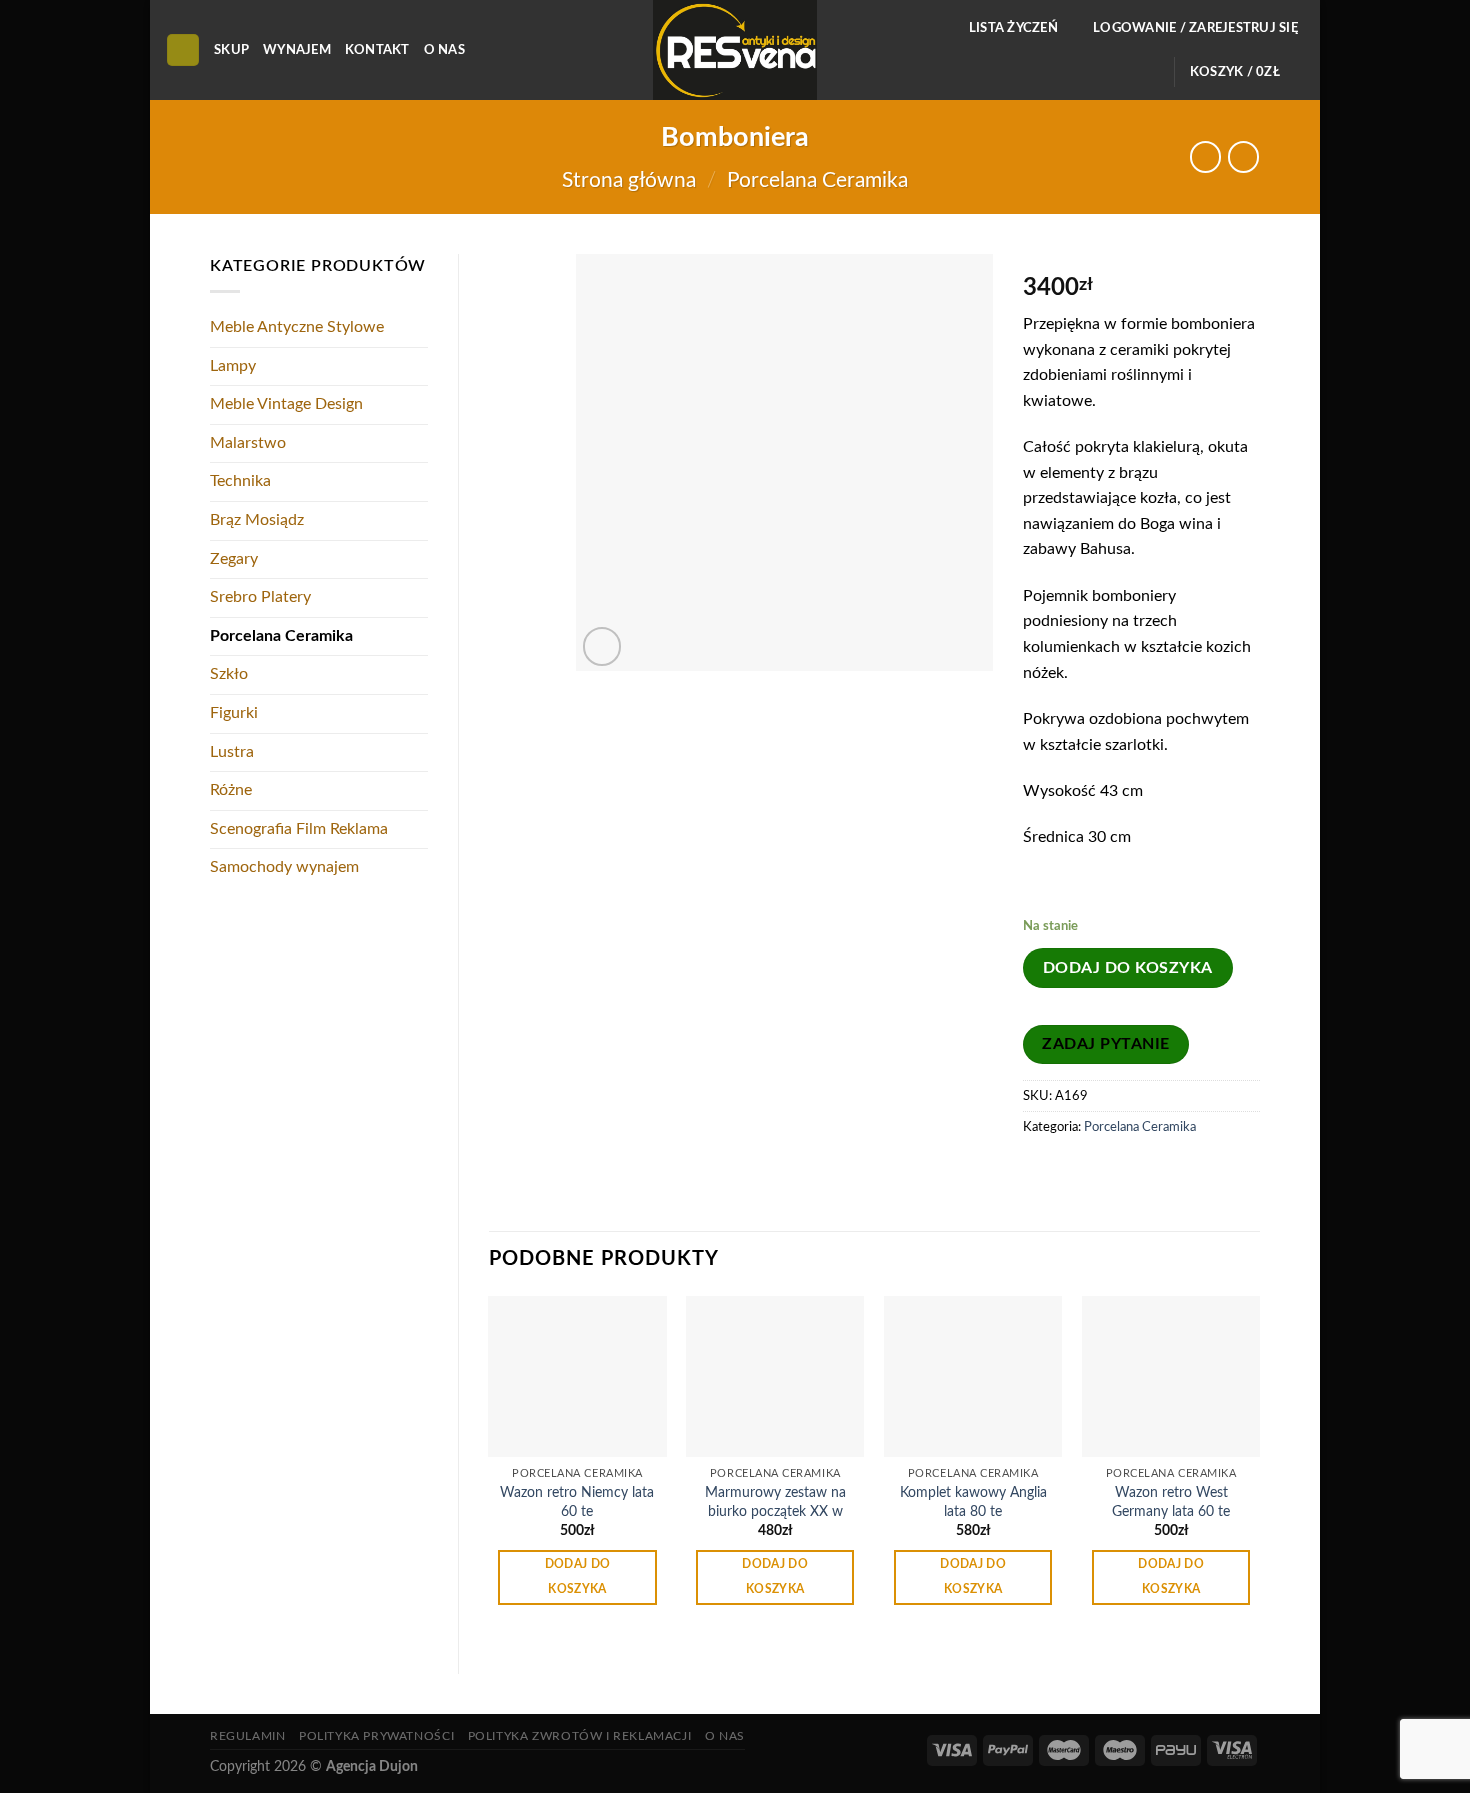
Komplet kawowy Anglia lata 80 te (973, 1502)
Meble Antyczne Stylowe (297, 327)
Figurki (234, 713)
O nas (444, 50)
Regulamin (248, 1736)
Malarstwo (248, 443)
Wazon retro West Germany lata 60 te (1171, 1502)
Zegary (234, 559)
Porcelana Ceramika (817, 180)
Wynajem (297, 50)
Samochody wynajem (284, 867)
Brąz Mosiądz (257, 520)
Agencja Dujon (372, 1766)
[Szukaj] (183, 50)
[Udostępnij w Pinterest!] (1077, 1171)
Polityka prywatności (376, 1736)
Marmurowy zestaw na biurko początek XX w (775, 1502)
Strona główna (629, 180)
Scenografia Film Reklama (299, 829)
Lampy (233, 366)
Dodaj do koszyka (1128, 968)
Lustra (232, 752)
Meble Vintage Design (286, 404)
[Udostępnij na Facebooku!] (1040, 1171)
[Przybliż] (602, 646)
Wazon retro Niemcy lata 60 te (577, 1502)
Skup (231, 50)
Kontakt (377, 50)
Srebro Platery (260, 597)
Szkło (229, 674)
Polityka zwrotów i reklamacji (580, 1736)
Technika (240, 481)
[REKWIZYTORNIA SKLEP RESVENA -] (735, 50)
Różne (231, 790)
